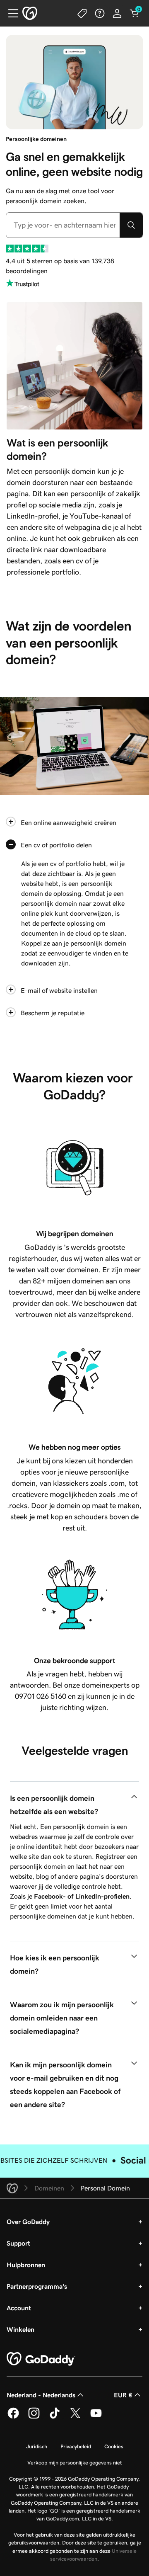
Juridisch (37, 2456)
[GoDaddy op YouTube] (96, 2427)
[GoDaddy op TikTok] (55, 2427)
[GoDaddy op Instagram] (34, 2427)
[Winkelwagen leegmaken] (135, 13)
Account (19, 2318)
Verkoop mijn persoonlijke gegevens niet (75, 2473)
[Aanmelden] (117, 13)
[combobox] (63, 225)
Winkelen (20, 2339)
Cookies (114, 2456)
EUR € (123, 2405)
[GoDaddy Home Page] (41, 2369)
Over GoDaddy (28, 2232)
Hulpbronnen (26, 2275)
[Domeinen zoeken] (131, 225)
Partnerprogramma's (37, 2296)
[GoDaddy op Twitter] (75, 2427)
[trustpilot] (27, 249)
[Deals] (82, 13)
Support (18, 2253)
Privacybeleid (76, 2456)
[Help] (100, 13)
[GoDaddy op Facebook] (13, 2427)
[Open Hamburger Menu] (10, 13)
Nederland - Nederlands (41, 2405)
